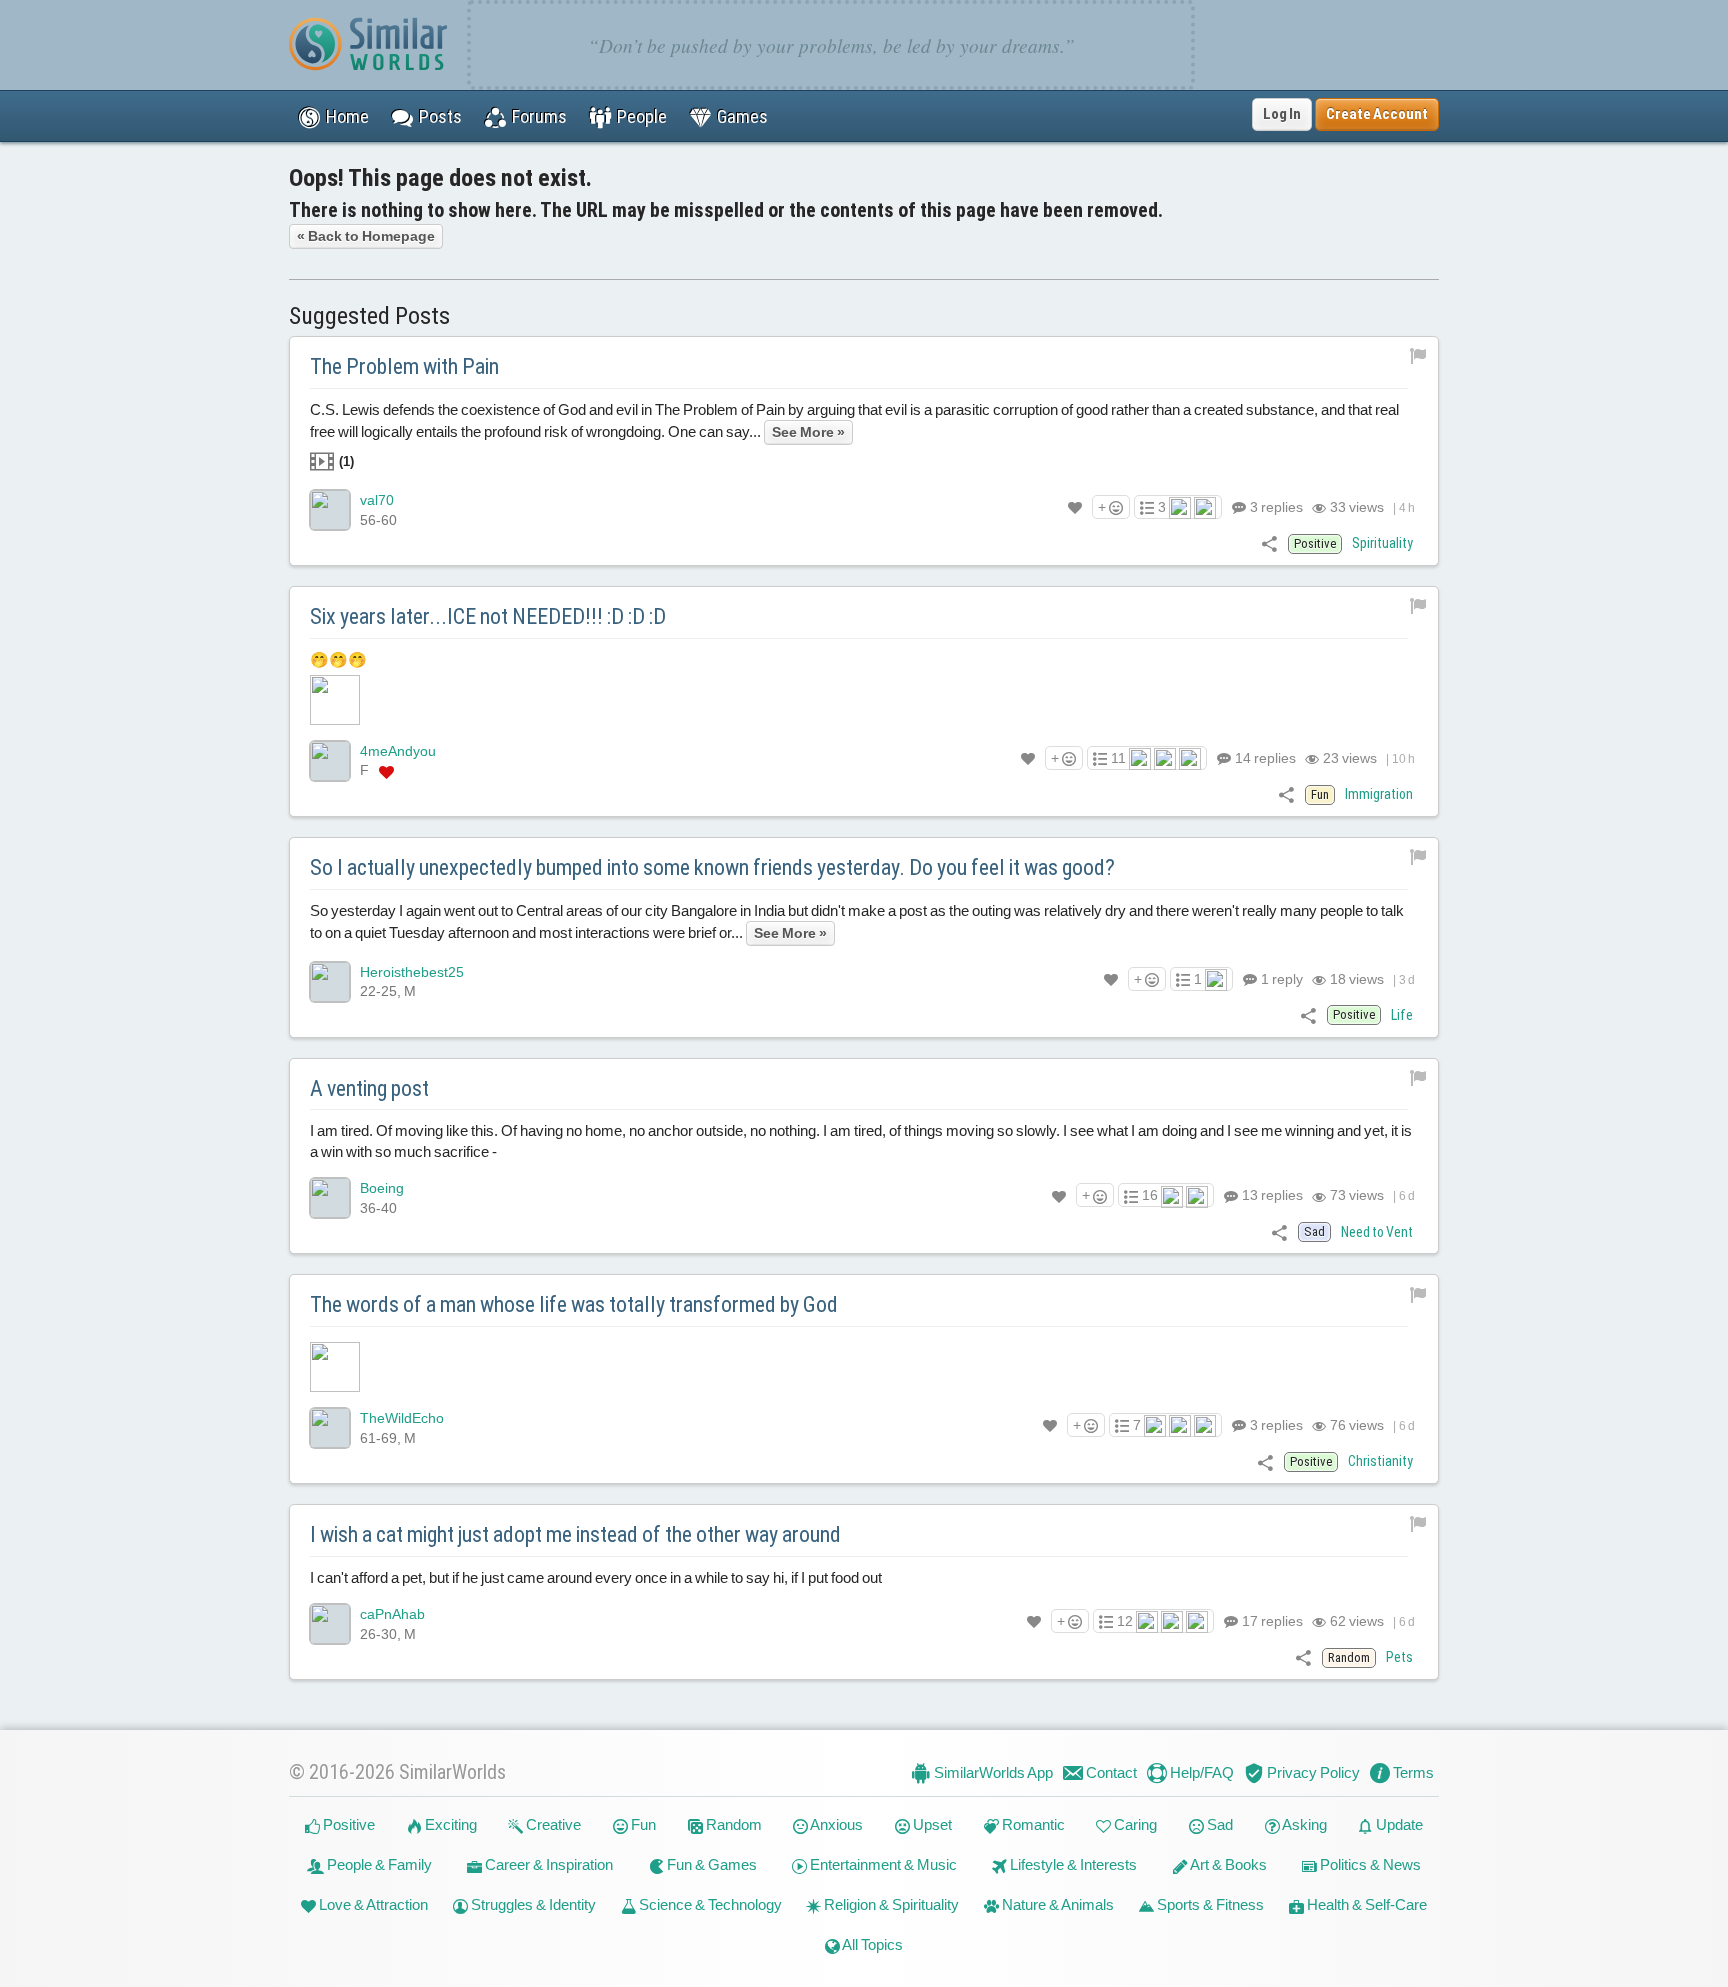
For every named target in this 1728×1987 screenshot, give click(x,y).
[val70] (330, 510)
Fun (642, 1824)
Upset (931, 1824)
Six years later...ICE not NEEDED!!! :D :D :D (488, 616)
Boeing (382, 1188)
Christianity (1380, 1461)
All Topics (871, 1944)
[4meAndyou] (330, 761)
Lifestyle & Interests (1072, 1864)
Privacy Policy (1312, 1772)
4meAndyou (398, 751)
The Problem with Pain (404, 366)
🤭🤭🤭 (338, 659)
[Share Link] (1269, 543)
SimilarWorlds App (992, 1772)
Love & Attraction (372, 1904)
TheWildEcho (402, 1418)
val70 (377, 500)
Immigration (1379, 794)
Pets (1399, 1657)
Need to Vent (1377, 1232)
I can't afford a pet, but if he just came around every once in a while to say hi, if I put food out (596, 1577)
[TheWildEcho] (330, 1428)
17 (1271, 1621)
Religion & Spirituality (890, 1904)
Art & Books (1227, 1864)
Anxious (835, 1824)
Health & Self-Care (1365, 1904)
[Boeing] (330, 1198)
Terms (1412, 1772)
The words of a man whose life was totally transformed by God (574, 1304)
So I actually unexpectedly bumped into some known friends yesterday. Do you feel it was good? (712, 867)
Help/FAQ (1200, 1772)
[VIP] (386, 771)
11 (1118, 758)
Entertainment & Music (882, 1864)
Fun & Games (710, 1864)
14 (1264, 758)
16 (1150, 1195)
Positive (347, 1824)
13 (1271, 1195)
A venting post (369, 1088)
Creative (552, 1824)
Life (1402, 1015)
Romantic (1032, 1824)
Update (1398, 1824)
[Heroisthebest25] (330, 982)
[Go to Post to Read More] (864, 1367)
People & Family (378, 1864)
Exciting (449, 1824)
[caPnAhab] (330, 1624)
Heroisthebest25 (412, 972)
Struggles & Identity (532, 1904)
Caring (1134, 1824)
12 (1125, 1621)
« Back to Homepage (366, 236)
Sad (1218, 1824)
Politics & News (1369, 1864)
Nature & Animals (1056, 1904)
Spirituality (1382, 543)
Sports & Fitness (1209, 1904)
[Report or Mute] (1418, 355)
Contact (1110, 1772)
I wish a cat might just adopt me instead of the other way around (575, 1534)
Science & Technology (709, 1904)
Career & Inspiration (547, 1864)
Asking (1303, 1824)
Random (732, 1824)
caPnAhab (392, 1614)
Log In (1282, 114)
